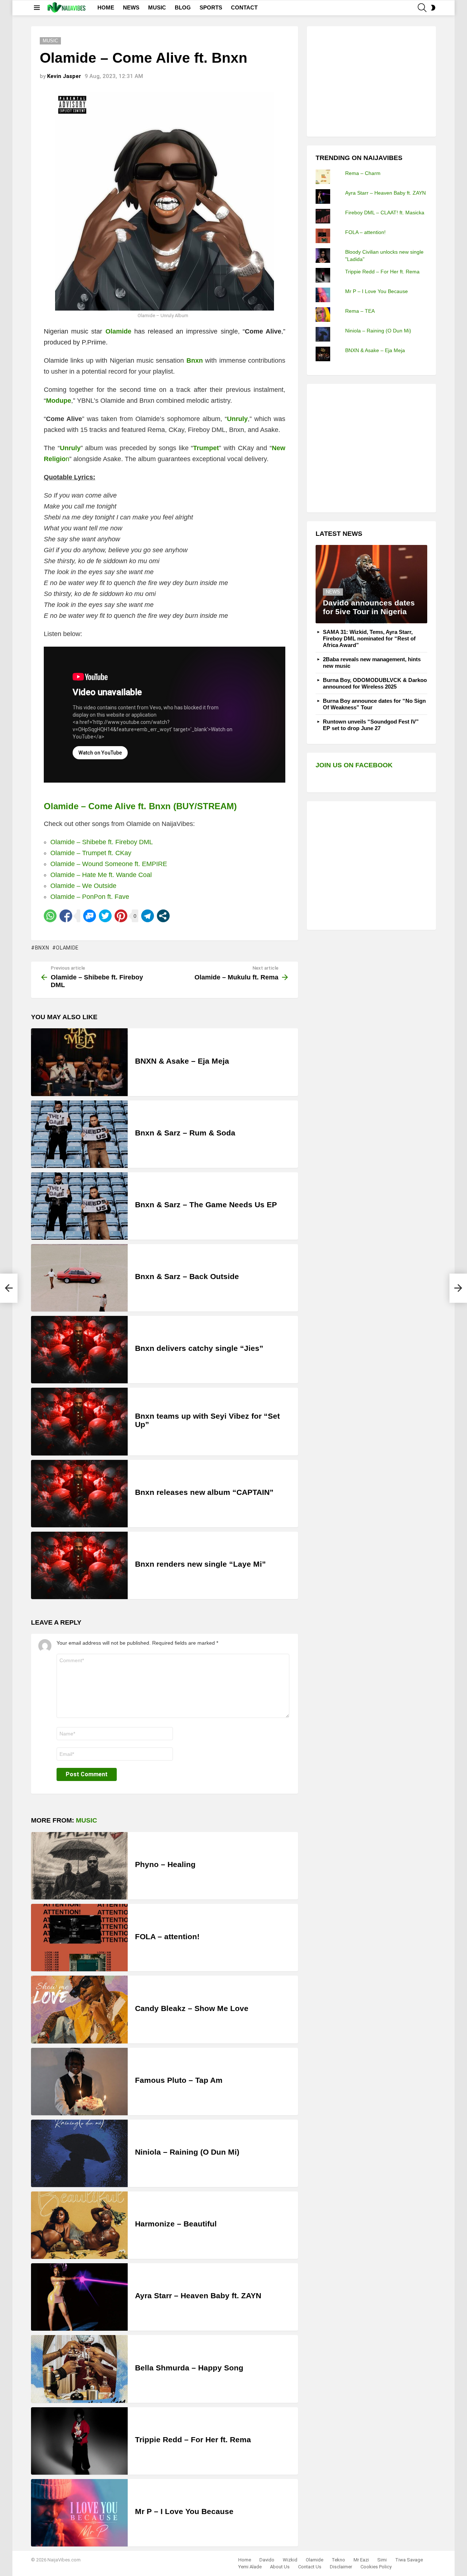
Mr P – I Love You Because (184, 2511)
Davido (267, 2560)
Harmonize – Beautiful (176, 2224)
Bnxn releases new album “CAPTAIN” (204, 1492)
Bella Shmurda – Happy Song (189, 2368)
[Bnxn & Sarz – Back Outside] (79, 1278)
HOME (106, 7)
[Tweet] (105, 916)
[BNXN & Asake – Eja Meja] (79, 1062)
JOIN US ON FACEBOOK (354, 765)
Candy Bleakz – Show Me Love (192, 2008)
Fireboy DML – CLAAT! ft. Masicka (385, 213)
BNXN (42, 948)
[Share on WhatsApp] (50, 916)
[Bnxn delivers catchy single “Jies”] (79, 1350)
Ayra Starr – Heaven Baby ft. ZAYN (198, 2296)
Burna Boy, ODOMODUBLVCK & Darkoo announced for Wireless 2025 (375, 683)
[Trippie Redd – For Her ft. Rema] (79, 2441)
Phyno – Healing (165, 1864)
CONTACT (244, 7)
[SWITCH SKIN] (433, 8)
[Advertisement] (370, 81)
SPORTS (211, 7)
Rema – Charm (363, 173)
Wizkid (290, 2560)
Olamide (67, 948)
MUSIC (157, 7)
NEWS (131, 7)
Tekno (338, 2560)
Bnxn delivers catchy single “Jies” (199, 1348)
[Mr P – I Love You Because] (79, 2513)
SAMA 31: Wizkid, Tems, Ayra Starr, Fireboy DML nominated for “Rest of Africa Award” (369, 638)
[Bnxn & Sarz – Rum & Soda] (79, 1134)
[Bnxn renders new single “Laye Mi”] (79, 1565)
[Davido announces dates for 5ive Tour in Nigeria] (371, 584)
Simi (382, 2560)
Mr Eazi (361, 2560)
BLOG (183, 7)
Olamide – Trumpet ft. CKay (91, 853)
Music (86, 1820)
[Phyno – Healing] (79, 1866)
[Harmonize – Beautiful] (79, 2225)
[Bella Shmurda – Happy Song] (79, 2369)
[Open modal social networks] (163, 916)
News (333, 592)
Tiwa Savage (409, 2560)
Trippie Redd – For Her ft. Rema (193, 2439)
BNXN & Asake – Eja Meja (182, 1061)
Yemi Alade (250, 2567)
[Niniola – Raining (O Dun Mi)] (79, 2153)
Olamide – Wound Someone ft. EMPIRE (109, 864)
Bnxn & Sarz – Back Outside (187, 1276)
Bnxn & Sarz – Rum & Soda (185, 1133)
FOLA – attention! (167, 1936)
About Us (280, 2567)
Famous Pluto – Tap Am (179, 2080)
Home (245, 2560)
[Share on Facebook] (66, 916)
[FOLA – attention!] (79, 1938)
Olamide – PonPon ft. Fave (90, 897)
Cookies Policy (376, 2567)
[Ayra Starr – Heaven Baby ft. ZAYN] (79, 2297)
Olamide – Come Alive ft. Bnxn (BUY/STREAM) (140, 806)
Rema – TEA (360, 311)
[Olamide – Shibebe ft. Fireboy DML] (9, 1288)
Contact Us (310, 2567)
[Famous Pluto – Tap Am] (79, 2082)
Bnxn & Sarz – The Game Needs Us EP (206, 1205)
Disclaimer (341, 2567)
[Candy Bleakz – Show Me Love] (79, 2009)
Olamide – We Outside (83, 886)
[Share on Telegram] (148, 916)
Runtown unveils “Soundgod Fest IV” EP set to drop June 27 (371, 725)
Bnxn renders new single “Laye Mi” (200, 1564)
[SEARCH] (422, 8)
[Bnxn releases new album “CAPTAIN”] (79, 1494)
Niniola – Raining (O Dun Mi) (187, 2152)
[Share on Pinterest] (121, 916)
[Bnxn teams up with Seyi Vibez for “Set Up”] (79, 1421)
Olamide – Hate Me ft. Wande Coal (101, 875)
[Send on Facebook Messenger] (90, 916)
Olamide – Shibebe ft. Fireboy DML (102, 842)
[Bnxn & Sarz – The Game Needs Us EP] (79, 1206)
